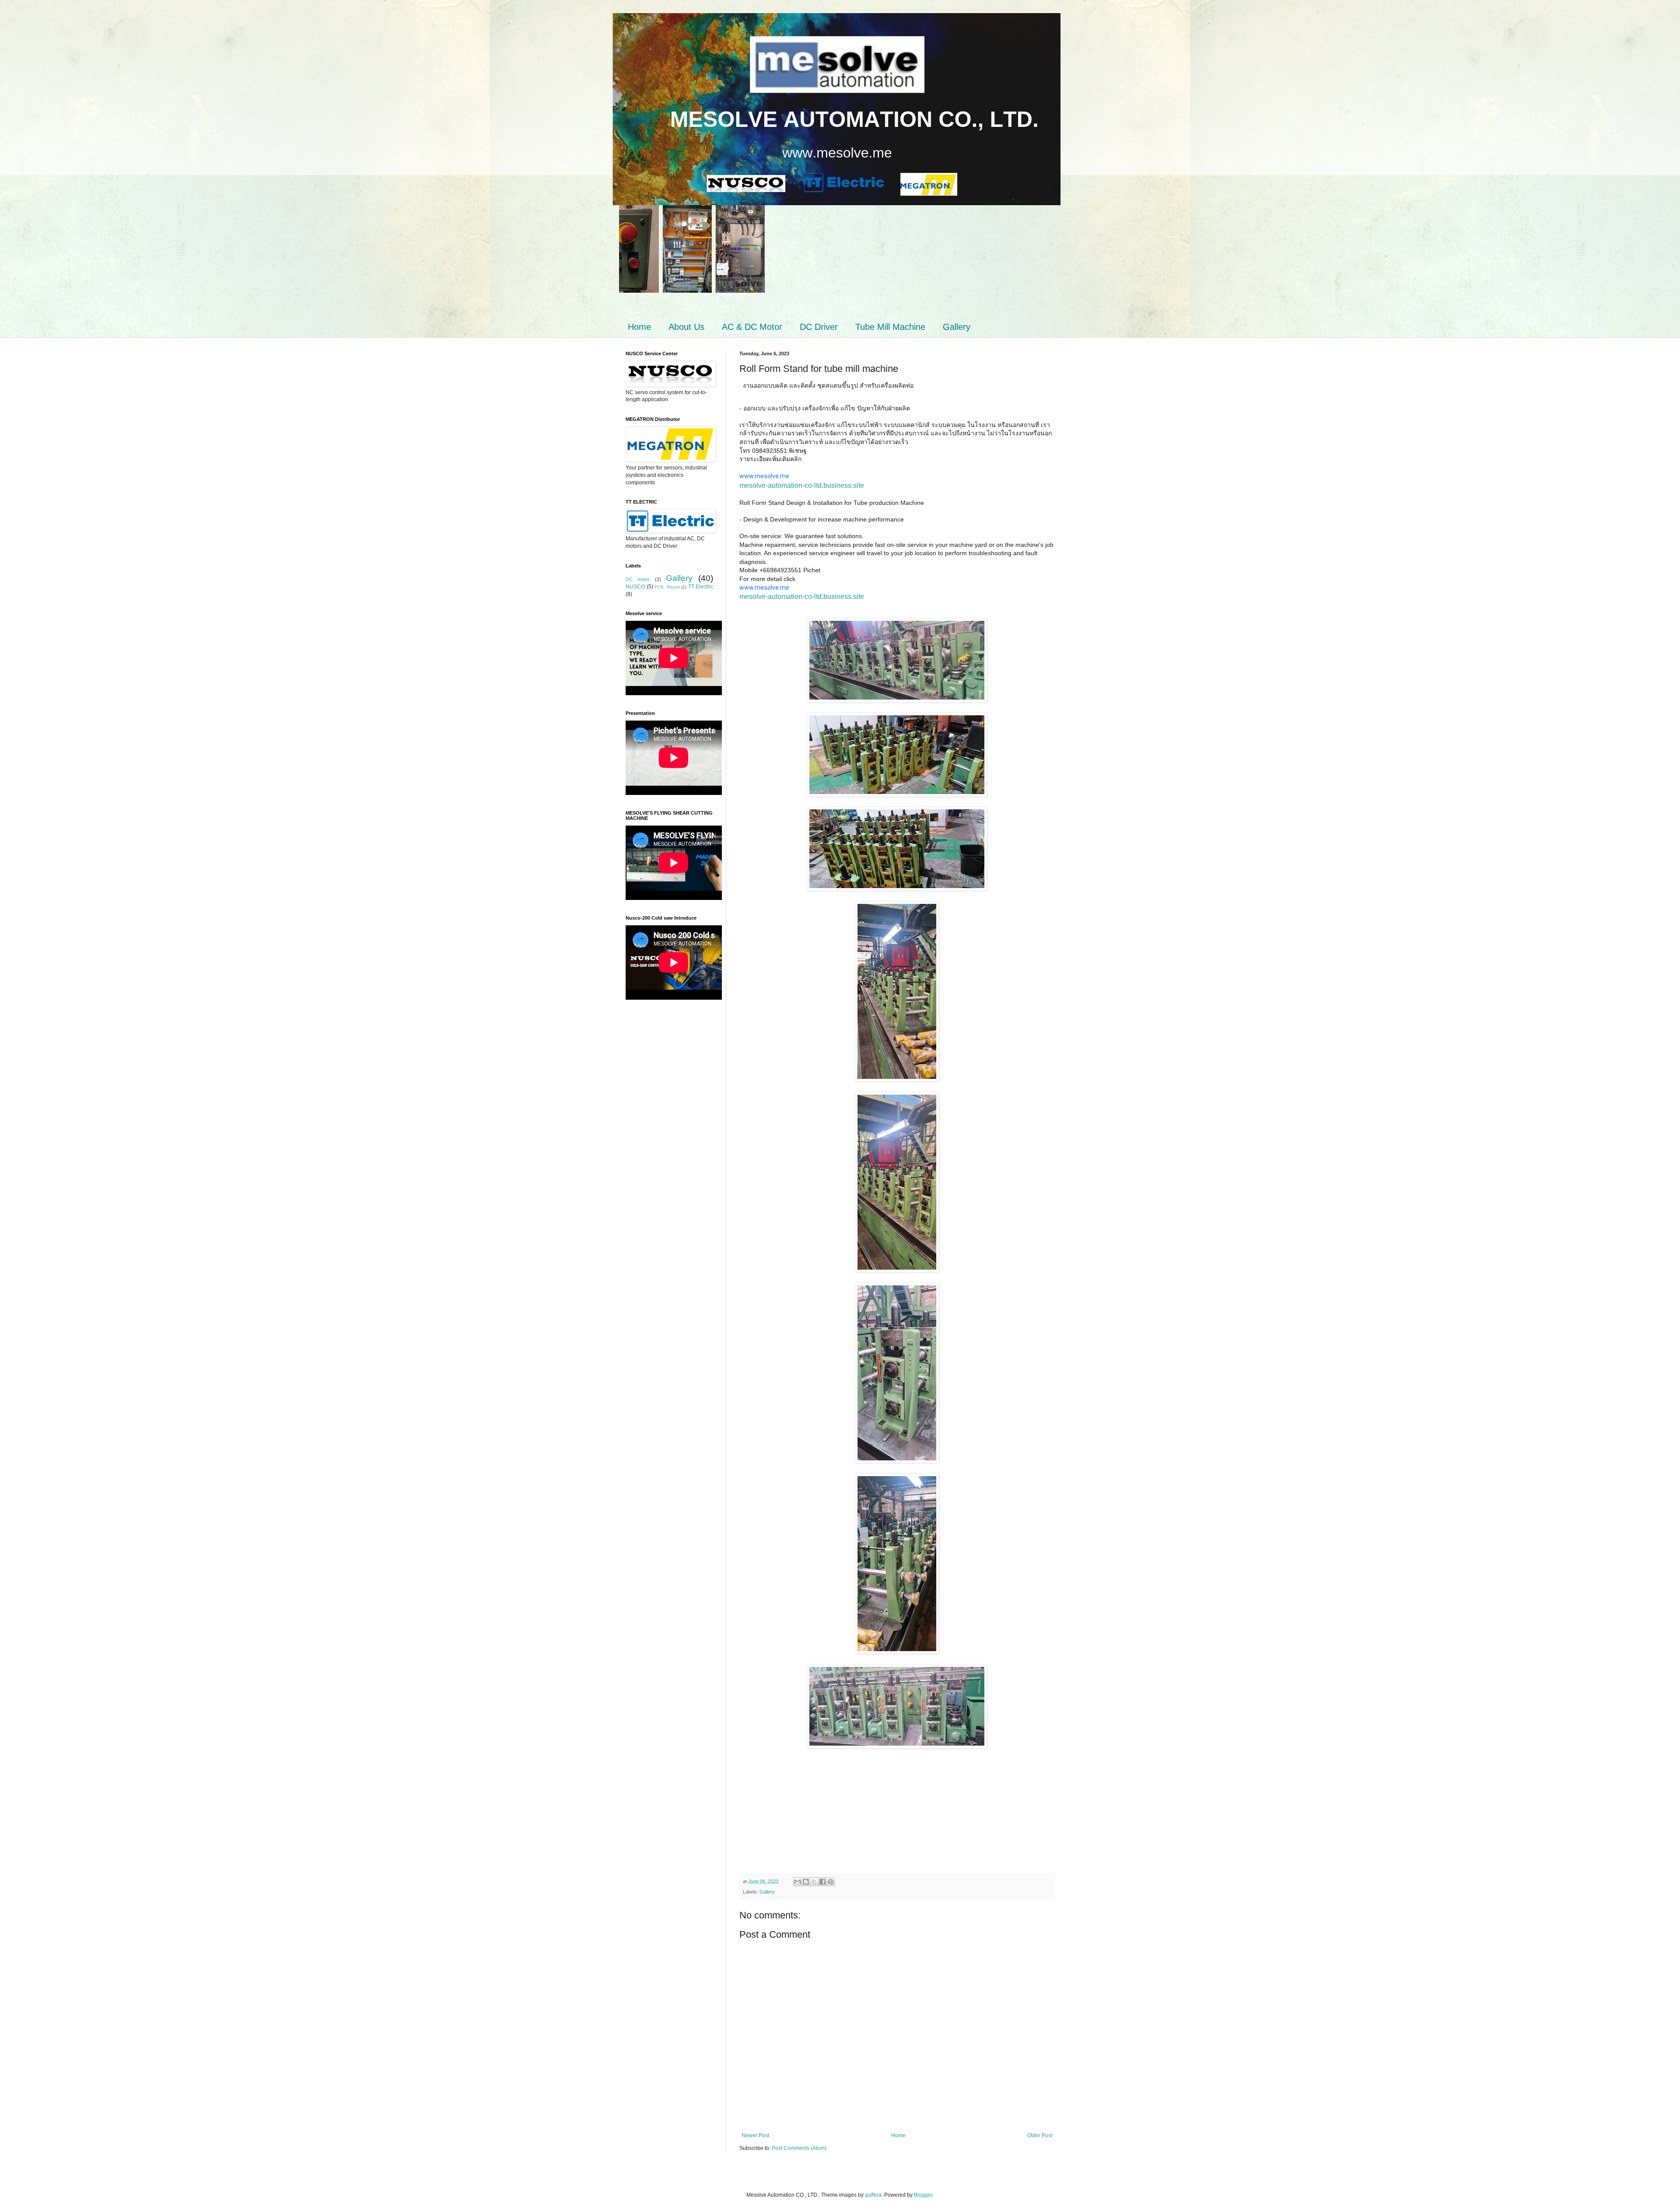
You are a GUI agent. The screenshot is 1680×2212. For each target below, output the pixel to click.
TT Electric (701, 587)
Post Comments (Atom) (799, 2148)
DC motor (638, 579)
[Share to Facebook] (822, 1882)
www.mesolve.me (764, 476)
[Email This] (798, 1882)
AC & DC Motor (752, 327)
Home (639, 327)
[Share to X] (814, 1882)
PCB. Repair (667, 587)
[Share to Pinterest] (831, 1882)
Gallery (957, 327)
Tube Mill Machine (890, 327)
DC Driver (819, 327)
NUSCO (635, 587)
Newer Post (755, 2135)
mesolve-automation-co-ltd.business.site (802, 485)
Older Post (1040, 2135)
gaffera (873, 2195)
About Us (686, 327)
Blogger (923, 2195)
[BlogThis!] (806, 1882)
